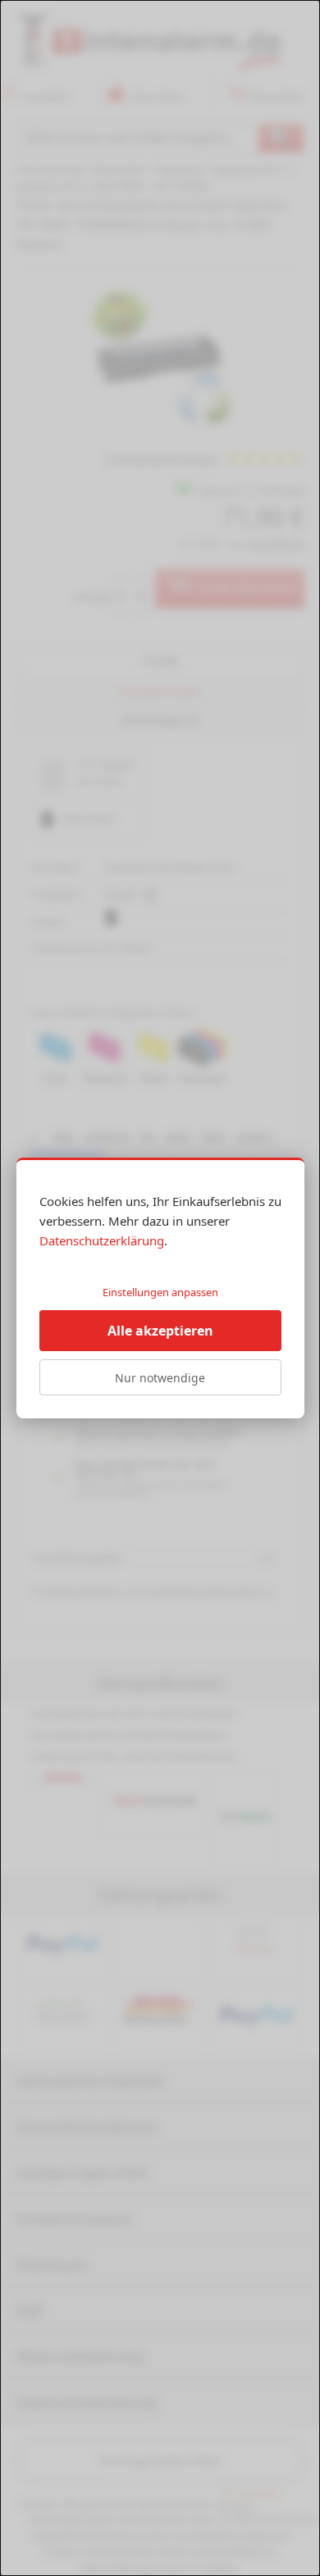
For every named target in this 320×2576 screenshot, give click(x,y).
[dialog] (160, 1288)
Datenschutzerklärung (102, 1240)
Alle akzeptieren (160, 1331)
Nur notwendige (160, 1378)
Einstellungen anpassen (160, 1292)
